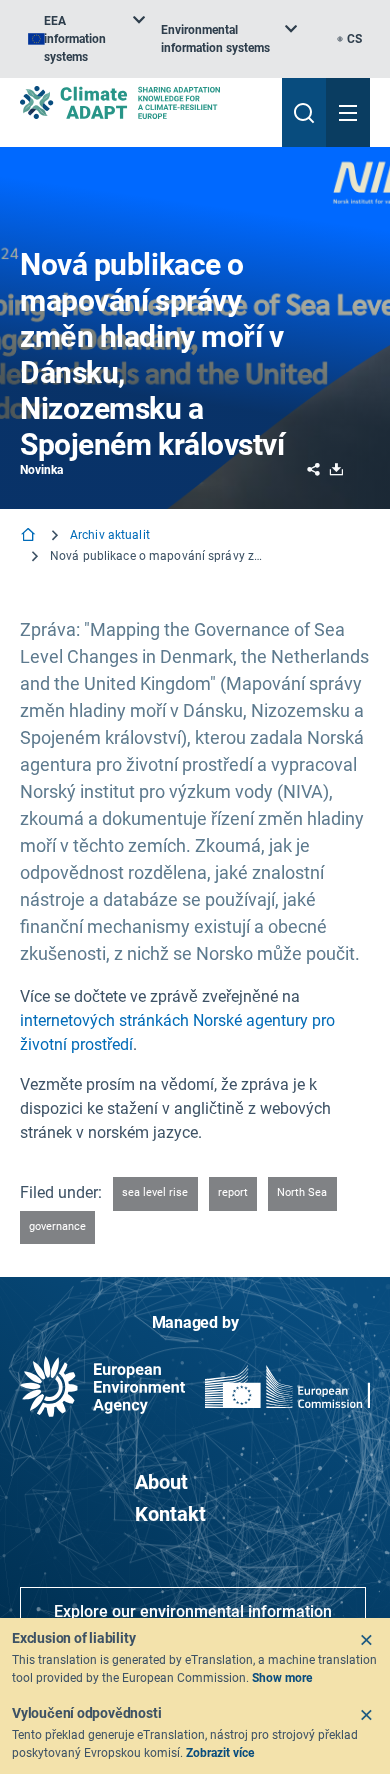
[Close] (366, 1640)
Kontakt (170, 1514)
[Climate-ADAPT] (143, 102)
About (161, 1482)
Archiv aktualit (110, 535)
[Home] (30, 536)
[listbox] (86, 39)
